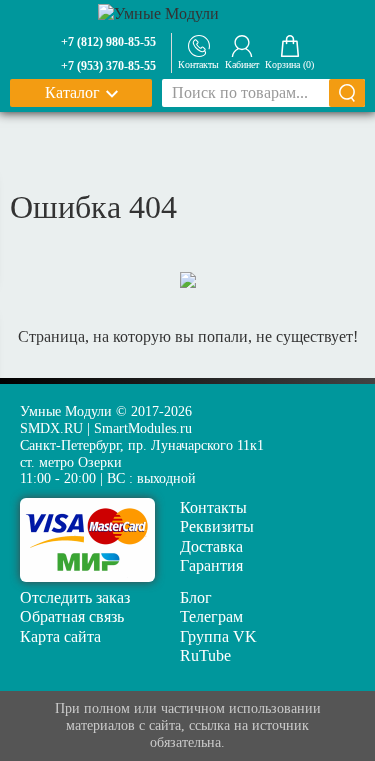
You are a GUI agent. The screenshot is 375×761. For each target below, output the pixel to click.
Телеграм (211, 616)
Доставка (211, 546)
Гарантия (211, 565)
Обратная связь (72, 616)
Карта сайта (60, 636)
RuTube (205, 655)
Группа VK (218, 636)
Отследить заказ (75, 597)
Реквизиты (217, 526)
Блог (196, 597)
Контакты (213, 507)
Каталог (72, 92)
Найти (347, 93)
